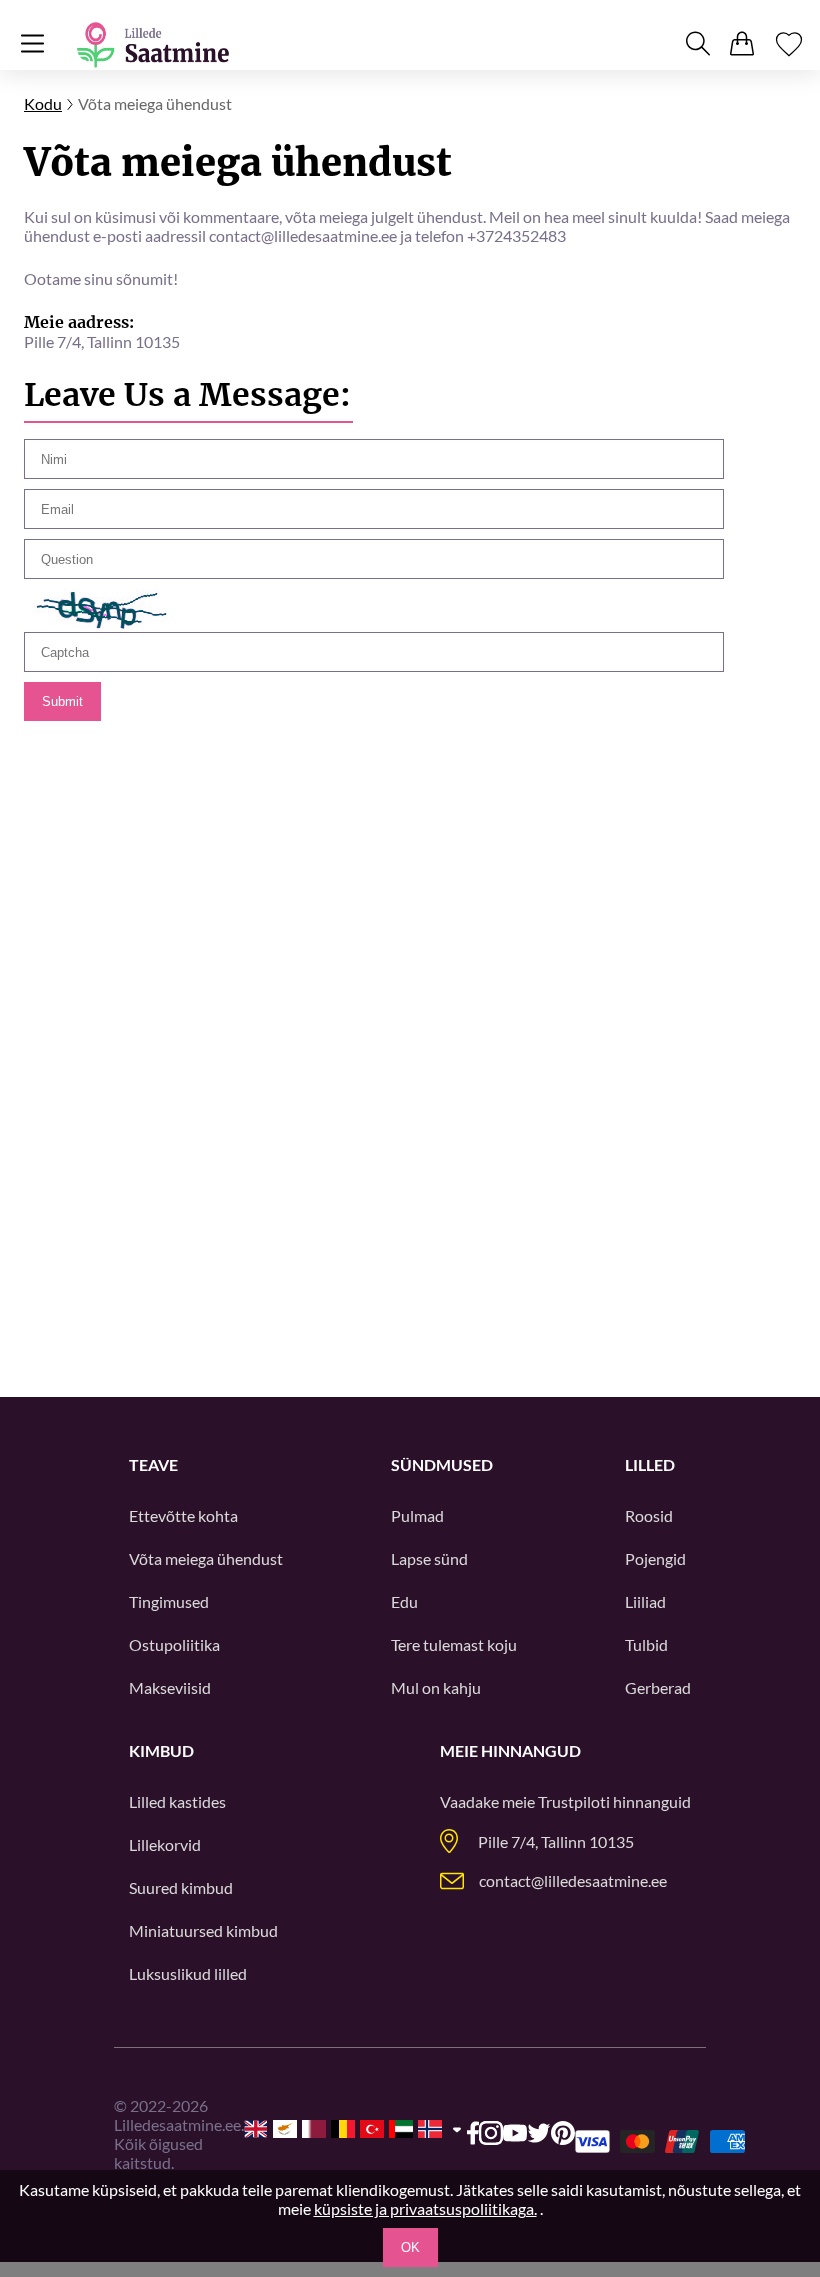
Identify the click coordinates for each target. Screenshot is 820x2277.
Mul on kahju (436, 1687)
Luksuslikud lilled (188, 1973)
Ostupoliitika (174, 1644)
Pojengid (655, 1558)
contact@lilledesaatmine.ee (573, 1880)
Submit (62, 701)
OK (410, 2247)
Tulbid (646, 1644)
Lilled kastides (177, 1801)
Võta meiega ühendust (206, 1558)
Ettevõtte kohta (183, 1515)
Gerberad (658, 1687)
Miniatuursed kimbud (203, 1930)
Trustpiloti (574, 1801)
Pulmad (417, 1515)
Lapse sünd (429, 1558)
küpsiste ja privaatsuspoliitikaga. (425, 2208)
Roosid (649, 1515)
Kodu (43, 103)
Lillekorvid (165, 1844)
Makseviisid (170, 1687)
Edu (404, 1601)
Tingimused (169, 1601)
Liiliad (645, 1601)
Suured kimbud (181, 1887)
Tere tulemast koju (454, 1644)
